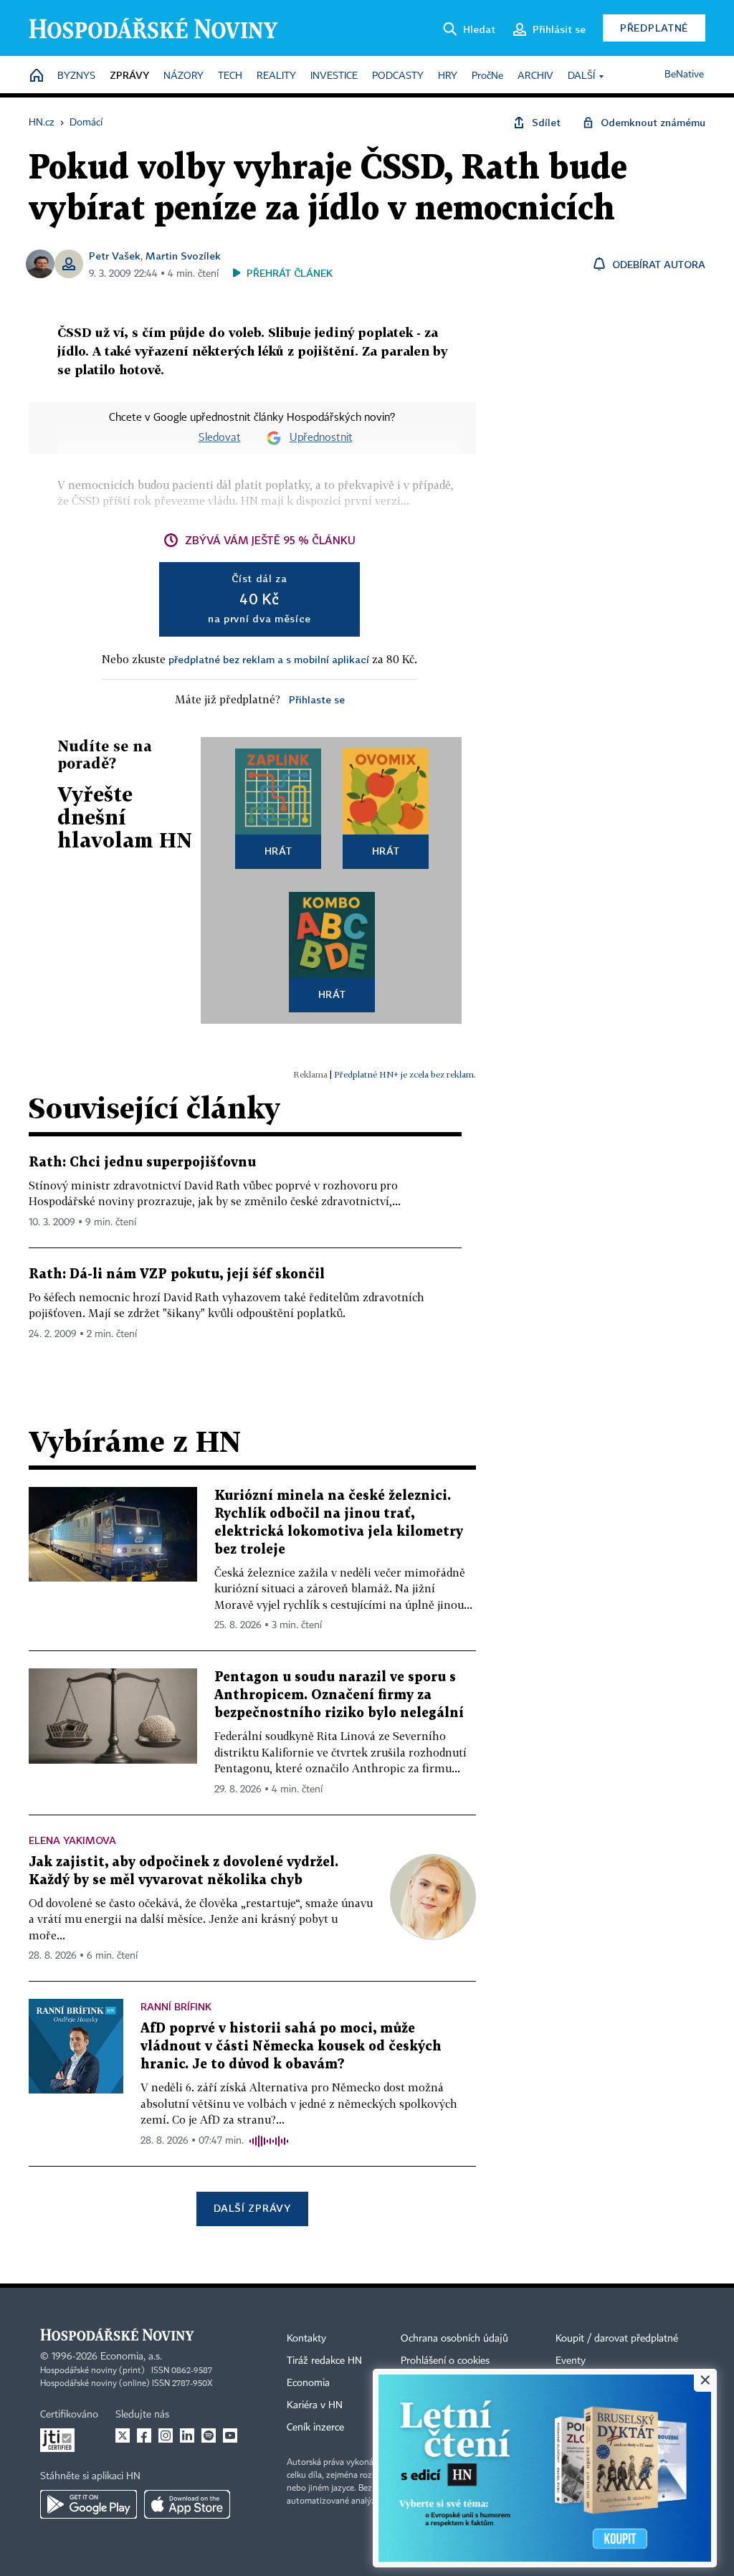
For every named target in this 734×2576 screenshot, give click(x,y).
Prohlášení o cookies (445, 2361)
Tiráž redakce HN (324, 2361)
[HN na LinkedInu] (187, 2435)
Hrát (278, 851)
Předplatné (654, 28)
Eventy (571, 2361)
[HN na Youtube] (230, 2435)
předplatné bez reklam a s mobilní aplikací (269, 659)
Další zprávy (252, 2208)
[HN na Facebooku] (144, 2435)
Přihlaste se (317, 699)
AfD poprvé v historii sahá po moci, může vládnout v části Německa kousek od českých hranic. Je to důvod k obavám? (291, 2047)
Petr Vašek (115, 256)
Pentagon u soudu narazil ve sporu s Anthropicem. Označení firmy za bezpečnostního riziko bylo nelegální (339, 1695)
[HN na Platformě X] (123, 2435)
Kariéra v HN (315, 2405)
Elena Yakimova (72, 1840)
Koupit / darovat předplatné (617, 2339)
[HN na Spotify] (209, 2435)
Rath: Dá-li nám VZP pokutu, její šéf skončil (177, 1274)
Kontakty (306, 2339)
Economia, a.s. (131, 2357)
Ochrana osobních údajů (454, 2339)
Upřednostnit (321, 438)
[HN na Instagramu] (166, 2435)
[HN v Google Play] (89, 2504)
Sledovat (220, 438)
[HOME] (37, 76)
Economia (308, 2383)
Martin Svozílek (183, 256)
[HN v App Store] (187, 2504)
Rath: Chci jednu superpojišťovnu (142, 1163)
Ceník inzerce (315, 2428)
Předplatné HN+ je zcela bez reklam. (405, 1074)
